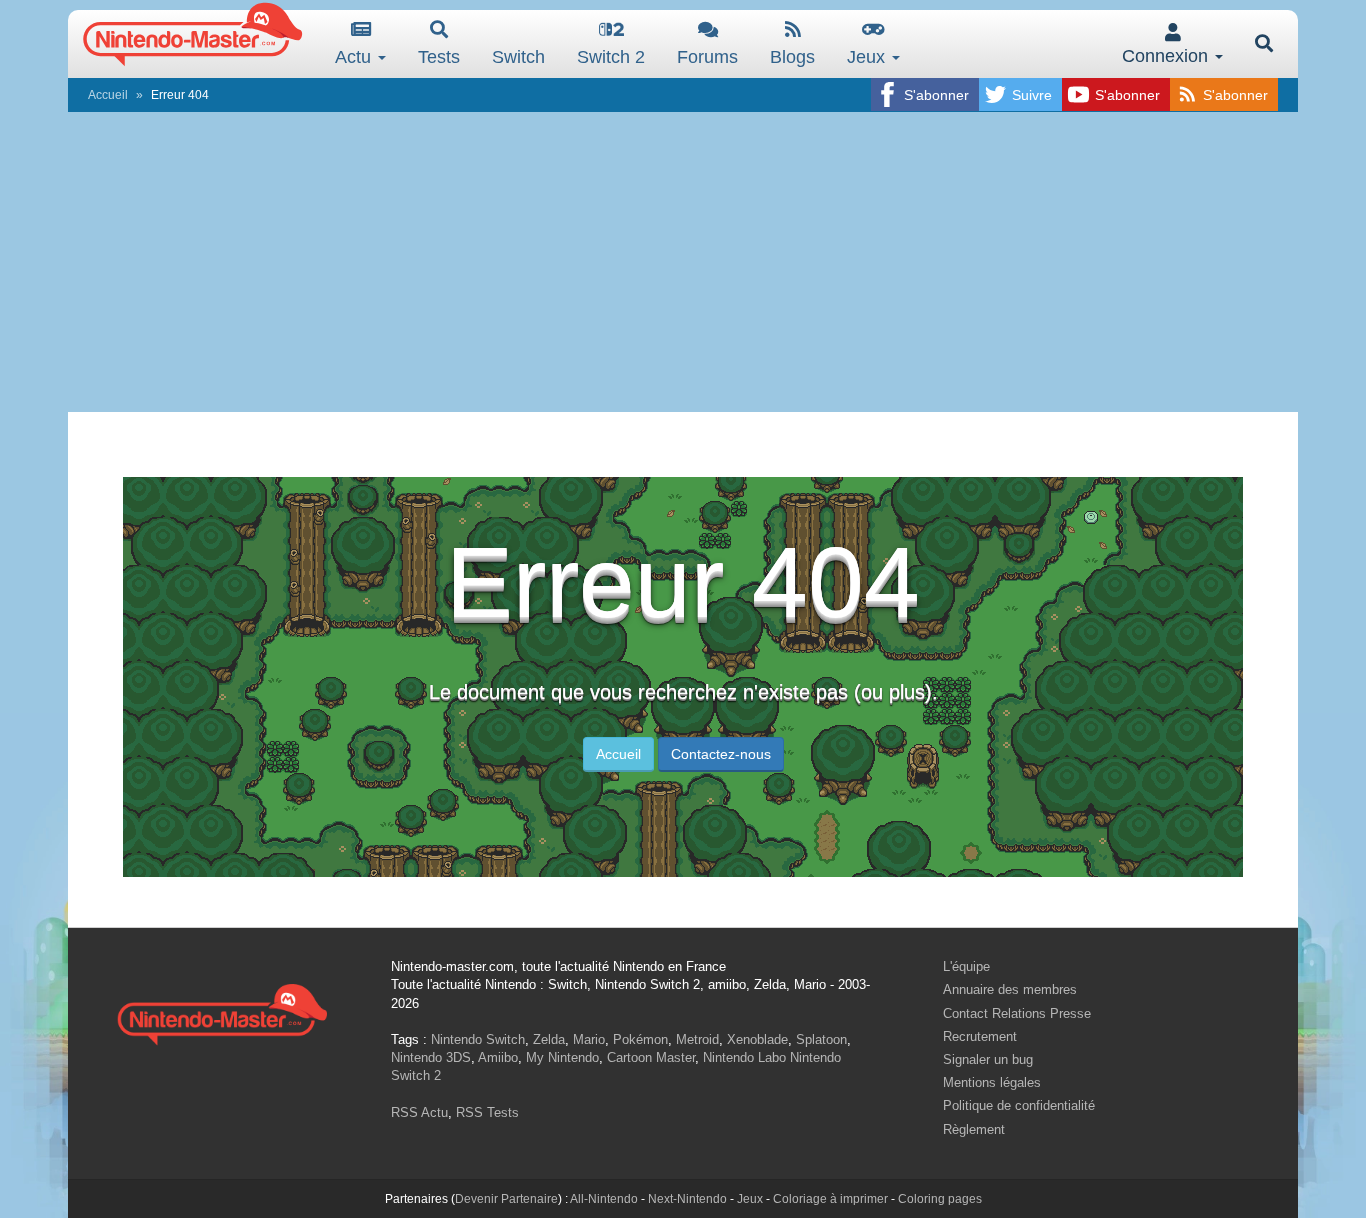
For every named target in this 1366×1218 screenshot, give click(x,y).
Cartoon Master (651, 1057)
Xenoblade (757, 1039)
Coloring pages (940, 1199)
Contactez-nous (721, 754)
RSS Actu (419, 1112)
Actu (355, 57)
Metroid (697, 1039)
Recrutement (980, 1036)
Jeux (868, 57)
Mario (589, 1039)
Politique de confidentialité (1019, 1105)
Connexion (1167, 56)
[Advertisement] (683, 262)
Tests (439, 57)
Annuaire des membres (1010, 989)
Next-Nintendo (687, 1199)
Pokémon (640, 1039)
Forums (707, 57)
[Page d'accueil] (222, 1011)
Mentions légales (992, 1082)
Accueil (108, 95)
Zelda (549, 1039)
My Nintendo (562, 1057)
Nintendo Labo (744, 1057)
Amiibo (498, 1057)
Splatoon (821, 1039)
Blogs (792, 57)
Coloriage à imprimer (830, 1199)
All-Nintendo (604, 1199)
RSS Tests (487, 1112)
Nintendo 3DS (431, 1057)
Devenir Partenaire (506, 1199)
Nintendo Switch (478, 1039)
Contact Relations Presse (1017, 1013)
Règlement (974, 1129)
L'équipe (966, 966)
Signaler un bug (988, 1059)
